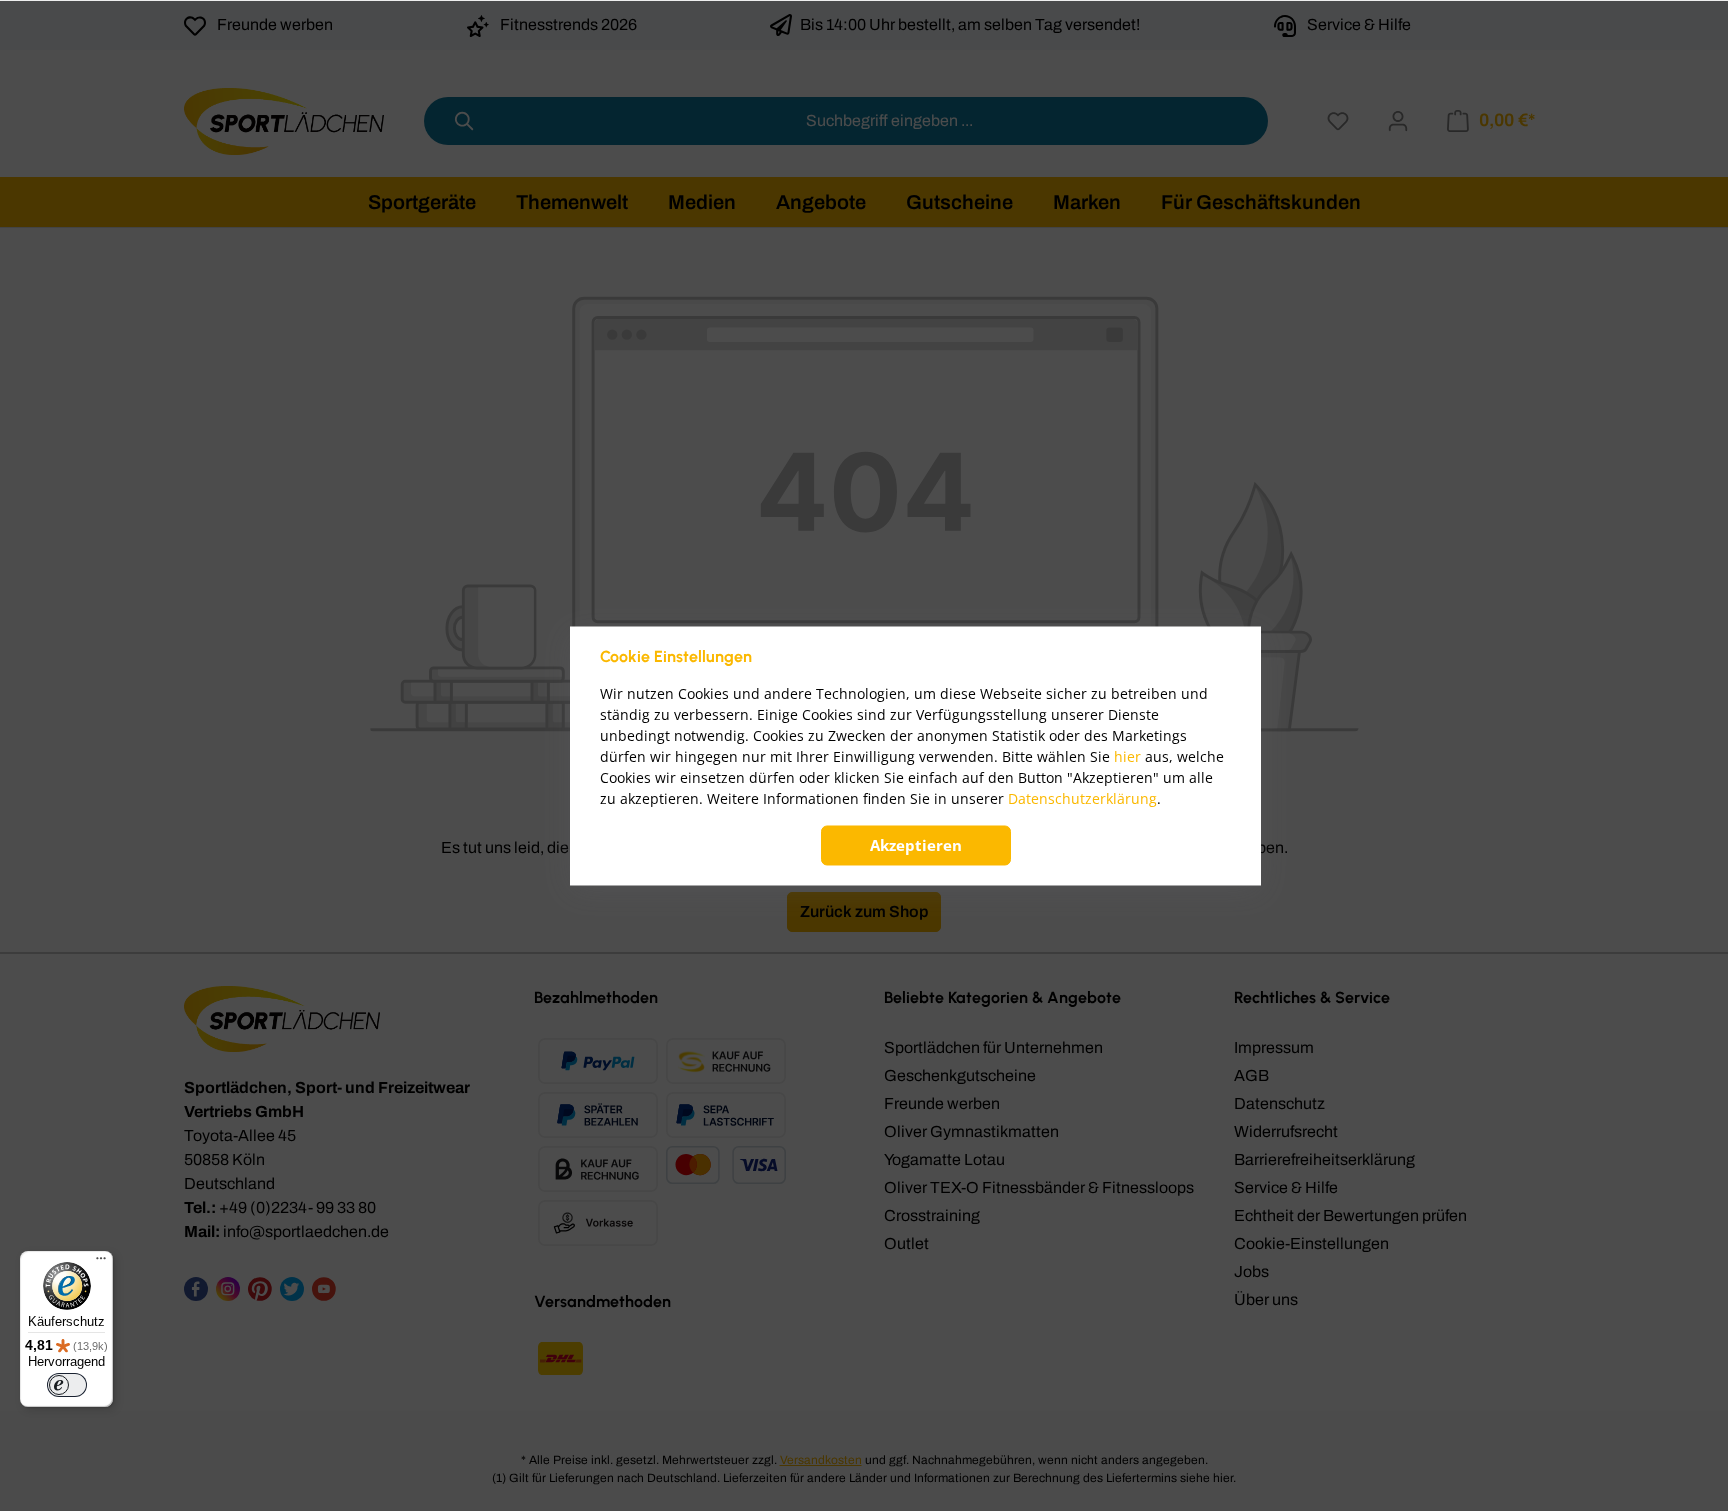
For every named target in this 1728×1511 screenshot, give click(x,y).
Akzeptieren (916, 845)
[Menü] (101, 1263)
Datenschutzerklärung (1082, 798)
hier (1127, 756)
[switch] (67, 1385)
